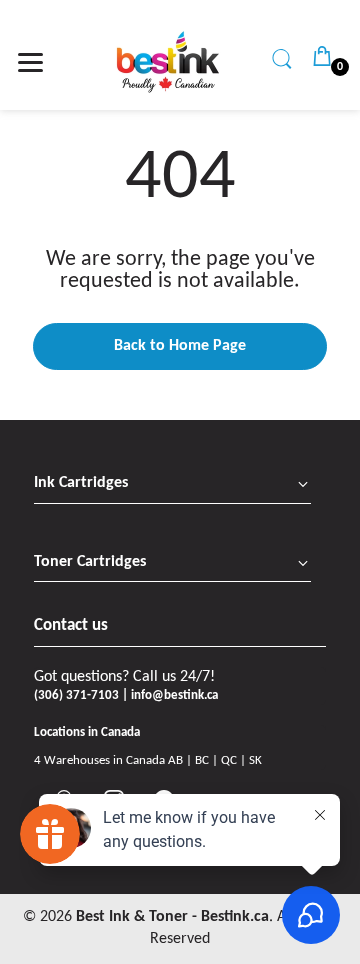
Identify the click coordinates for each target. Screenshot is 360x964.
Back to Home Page (180, 346)
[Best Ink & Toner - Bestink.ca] (168, 62)
